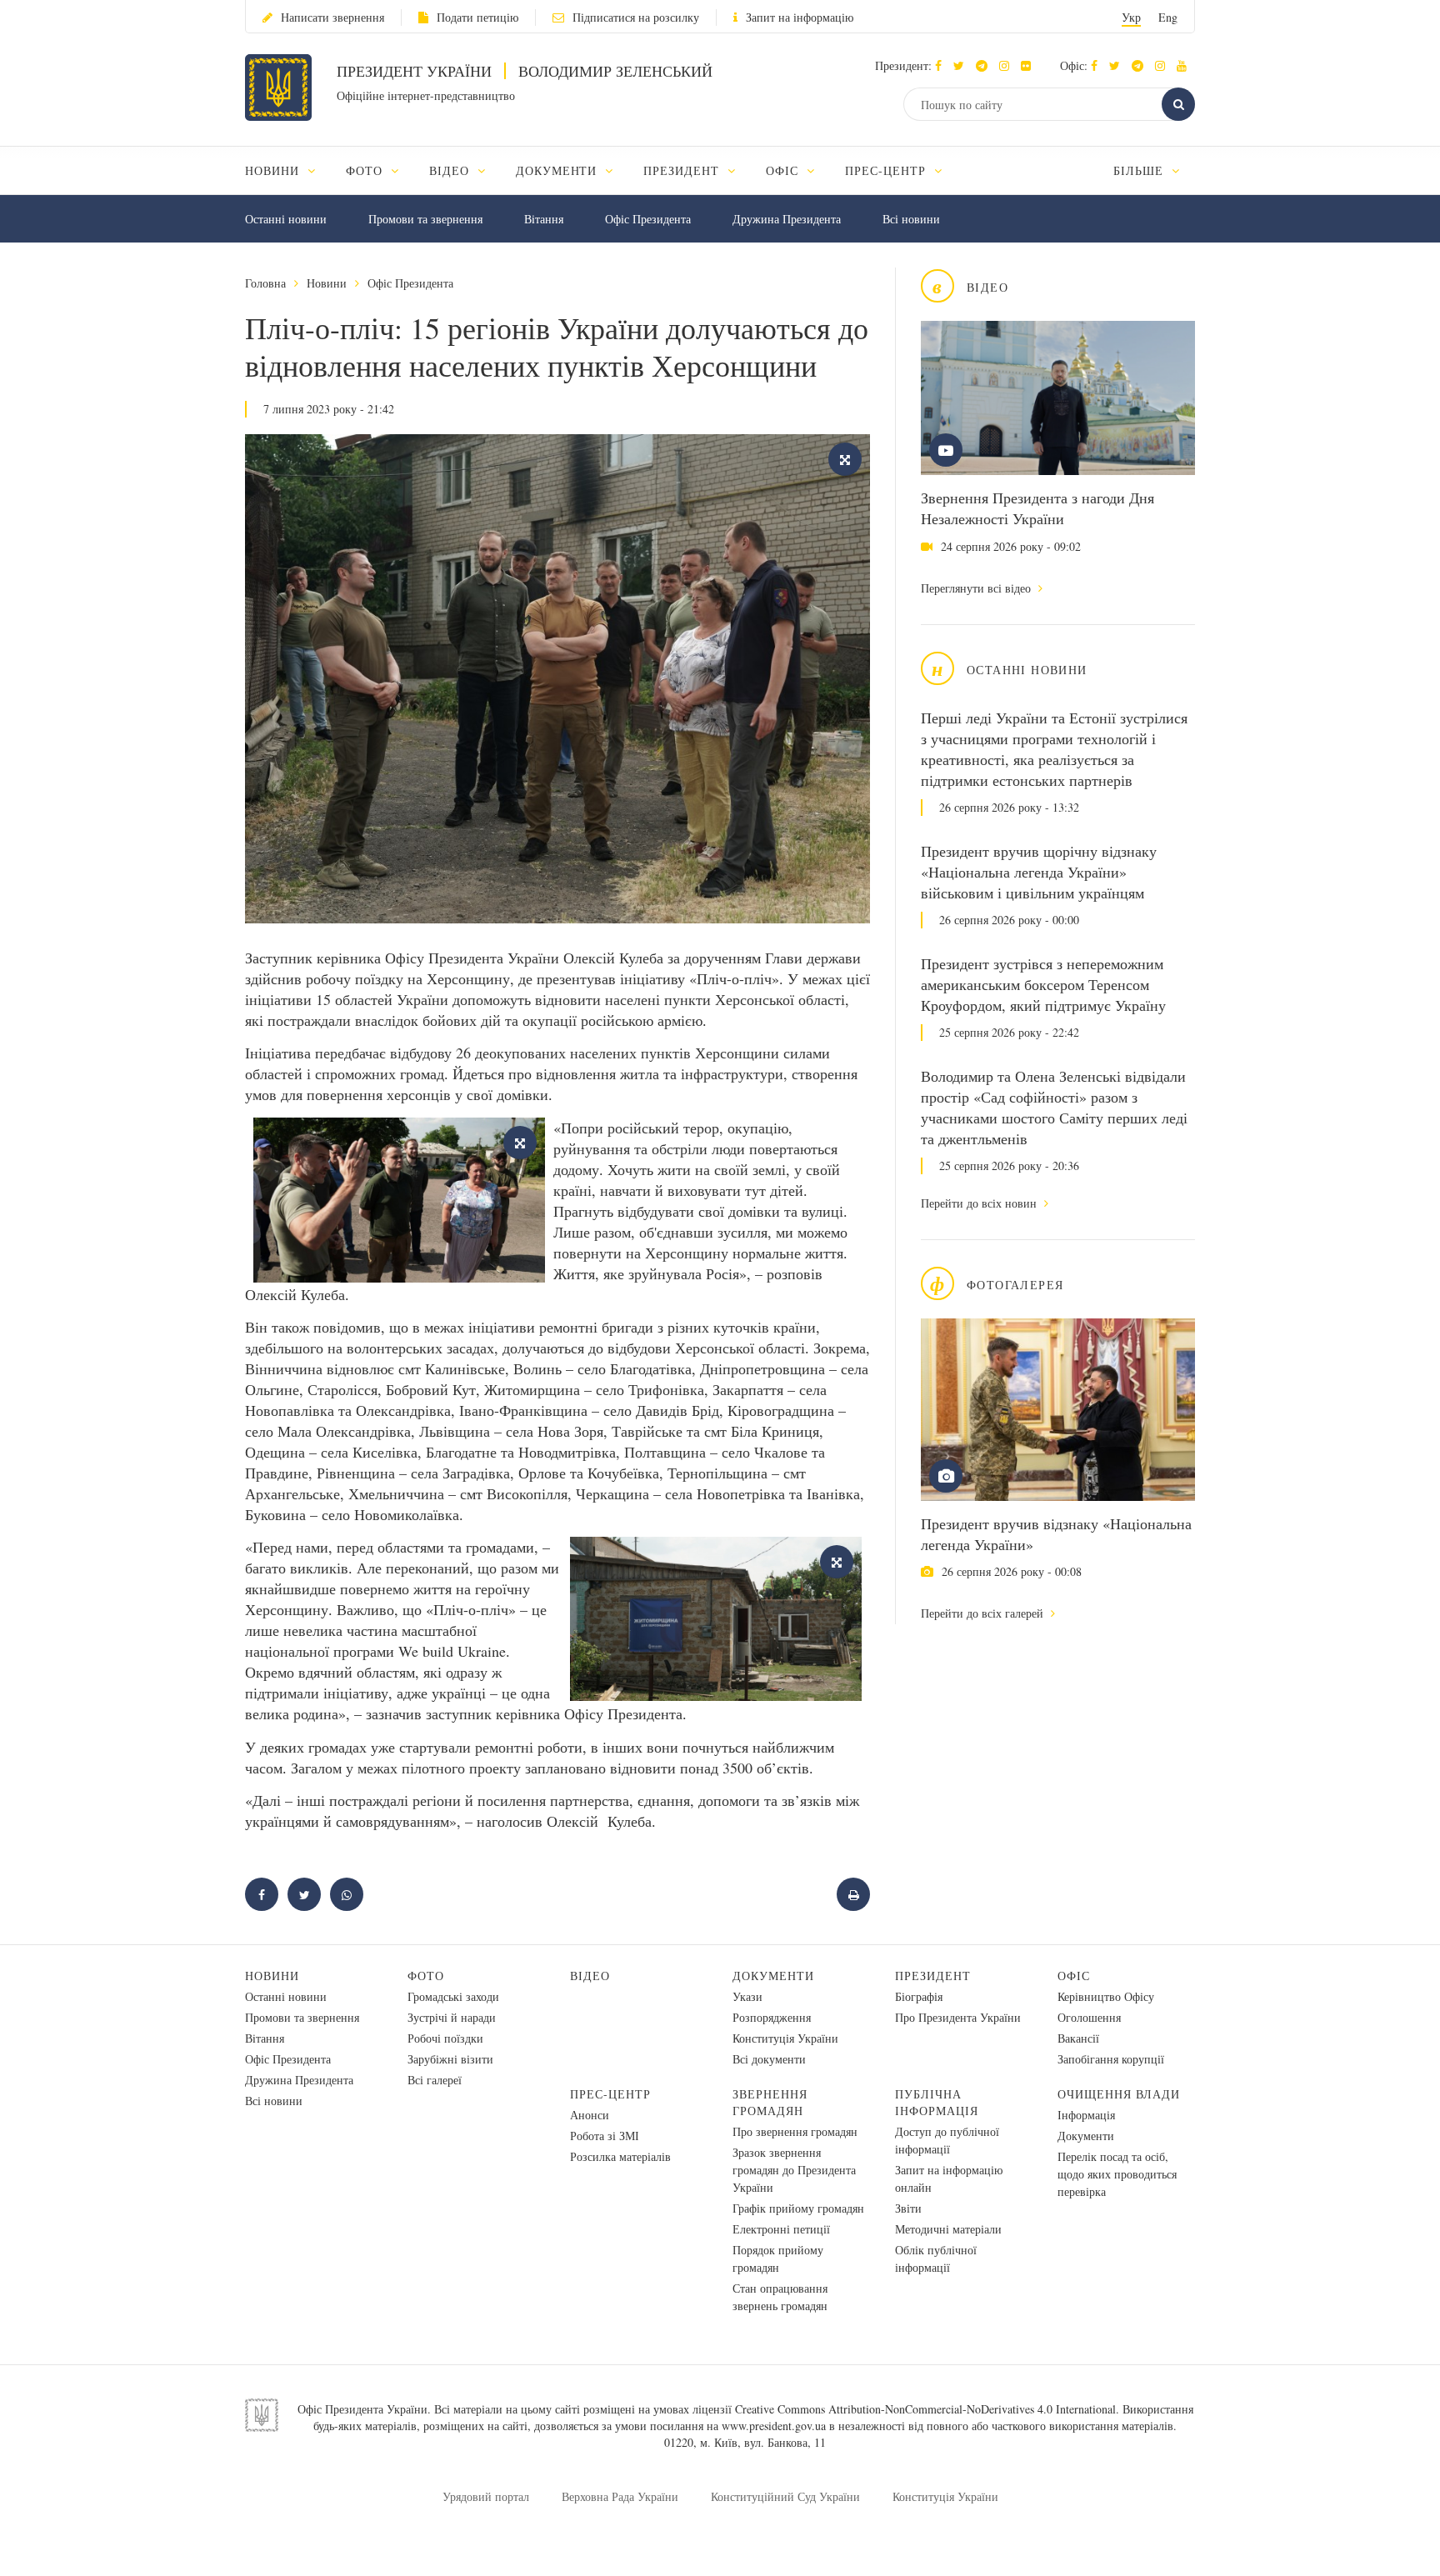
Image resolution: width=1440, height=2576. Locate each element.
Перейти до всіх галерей (984, 1613)
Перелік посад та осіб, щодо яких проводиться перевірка (1117, 2174)
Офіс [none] (784, 170)
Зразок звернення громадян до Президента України (794, 2170)
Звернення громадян (770, 2102)
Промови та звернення (425, 219)
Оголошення (1089, 2017)
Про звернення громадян (795, 2131)
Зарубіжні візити (450, 2059)
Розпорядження (772, 2017)
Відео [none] (451, 170)
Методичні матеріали (948, 2229)
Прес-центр (610, 2094)
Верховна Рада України (620, 2496)
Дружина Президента (787, 219)
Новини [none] (274, 170)
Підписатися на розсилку (636, 17)
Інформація (1086, 2115)
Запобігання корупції (1111, 2059)
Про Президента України (958, 2017)
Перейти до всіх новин (980, 1203)
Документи (773, 1976)
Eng (1168, 17)
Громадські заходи (453, 1996)
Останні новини (286, 219)
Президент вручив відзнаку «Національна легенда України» (1056, 1534)
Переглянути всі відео (977, 588)
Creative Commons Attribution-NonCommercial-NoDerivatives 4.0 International (925, 2409)
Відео (590, 1976)
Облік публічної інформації (936, 2258)
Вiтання (544, 219)
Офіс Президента (648, 219)
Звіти (908, 2208)
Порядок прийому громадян (778, 2258)
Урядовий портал (486, 2496)
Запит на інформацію (800, 17)
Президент (933, 1976)
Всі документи (769, 2059)
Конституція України (785, 2038)
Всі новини (911, 219)
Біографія (919, 1996)
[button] (963, 65)
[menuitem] (288, 170)
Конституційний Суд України (785, 2496)
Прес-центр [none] (887, 170)
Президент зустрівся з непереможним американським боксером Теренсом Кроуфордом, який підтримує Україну (1043, 984)
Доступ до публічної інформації (947, 2140)
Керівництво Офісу (1106, 1996)
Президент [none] (683, 170)
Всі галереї (435, 2080)
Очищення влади (1119, 2094)
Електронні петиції (781, 2229)
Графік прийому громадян (798, 2208)
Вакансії (1078, 2038)
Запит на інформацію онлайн (949, 2178)
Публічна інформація (937, 2102)
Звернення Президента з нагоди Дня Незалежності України (1037, 508)
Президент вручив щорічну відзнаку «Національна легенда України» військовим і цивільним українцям (1039, 872)
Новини (327, 283)
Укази (747, 1996)
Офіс (1074, 1976)
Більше (1140, 170)
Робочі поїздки (445, 2038)
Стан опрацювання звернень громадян (780, 2297)
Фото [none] (366, 170)
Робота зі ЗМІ (605, 2136)
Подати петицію (477, 17)
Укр (1131, 17)
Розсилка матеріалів (620, 2156)
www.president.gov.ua (774, 2426)
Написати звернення (332, 17)
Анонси (590, 2115)
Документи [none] (559, 170)
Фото (426, 1976)
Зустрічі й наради (452, 2017)
